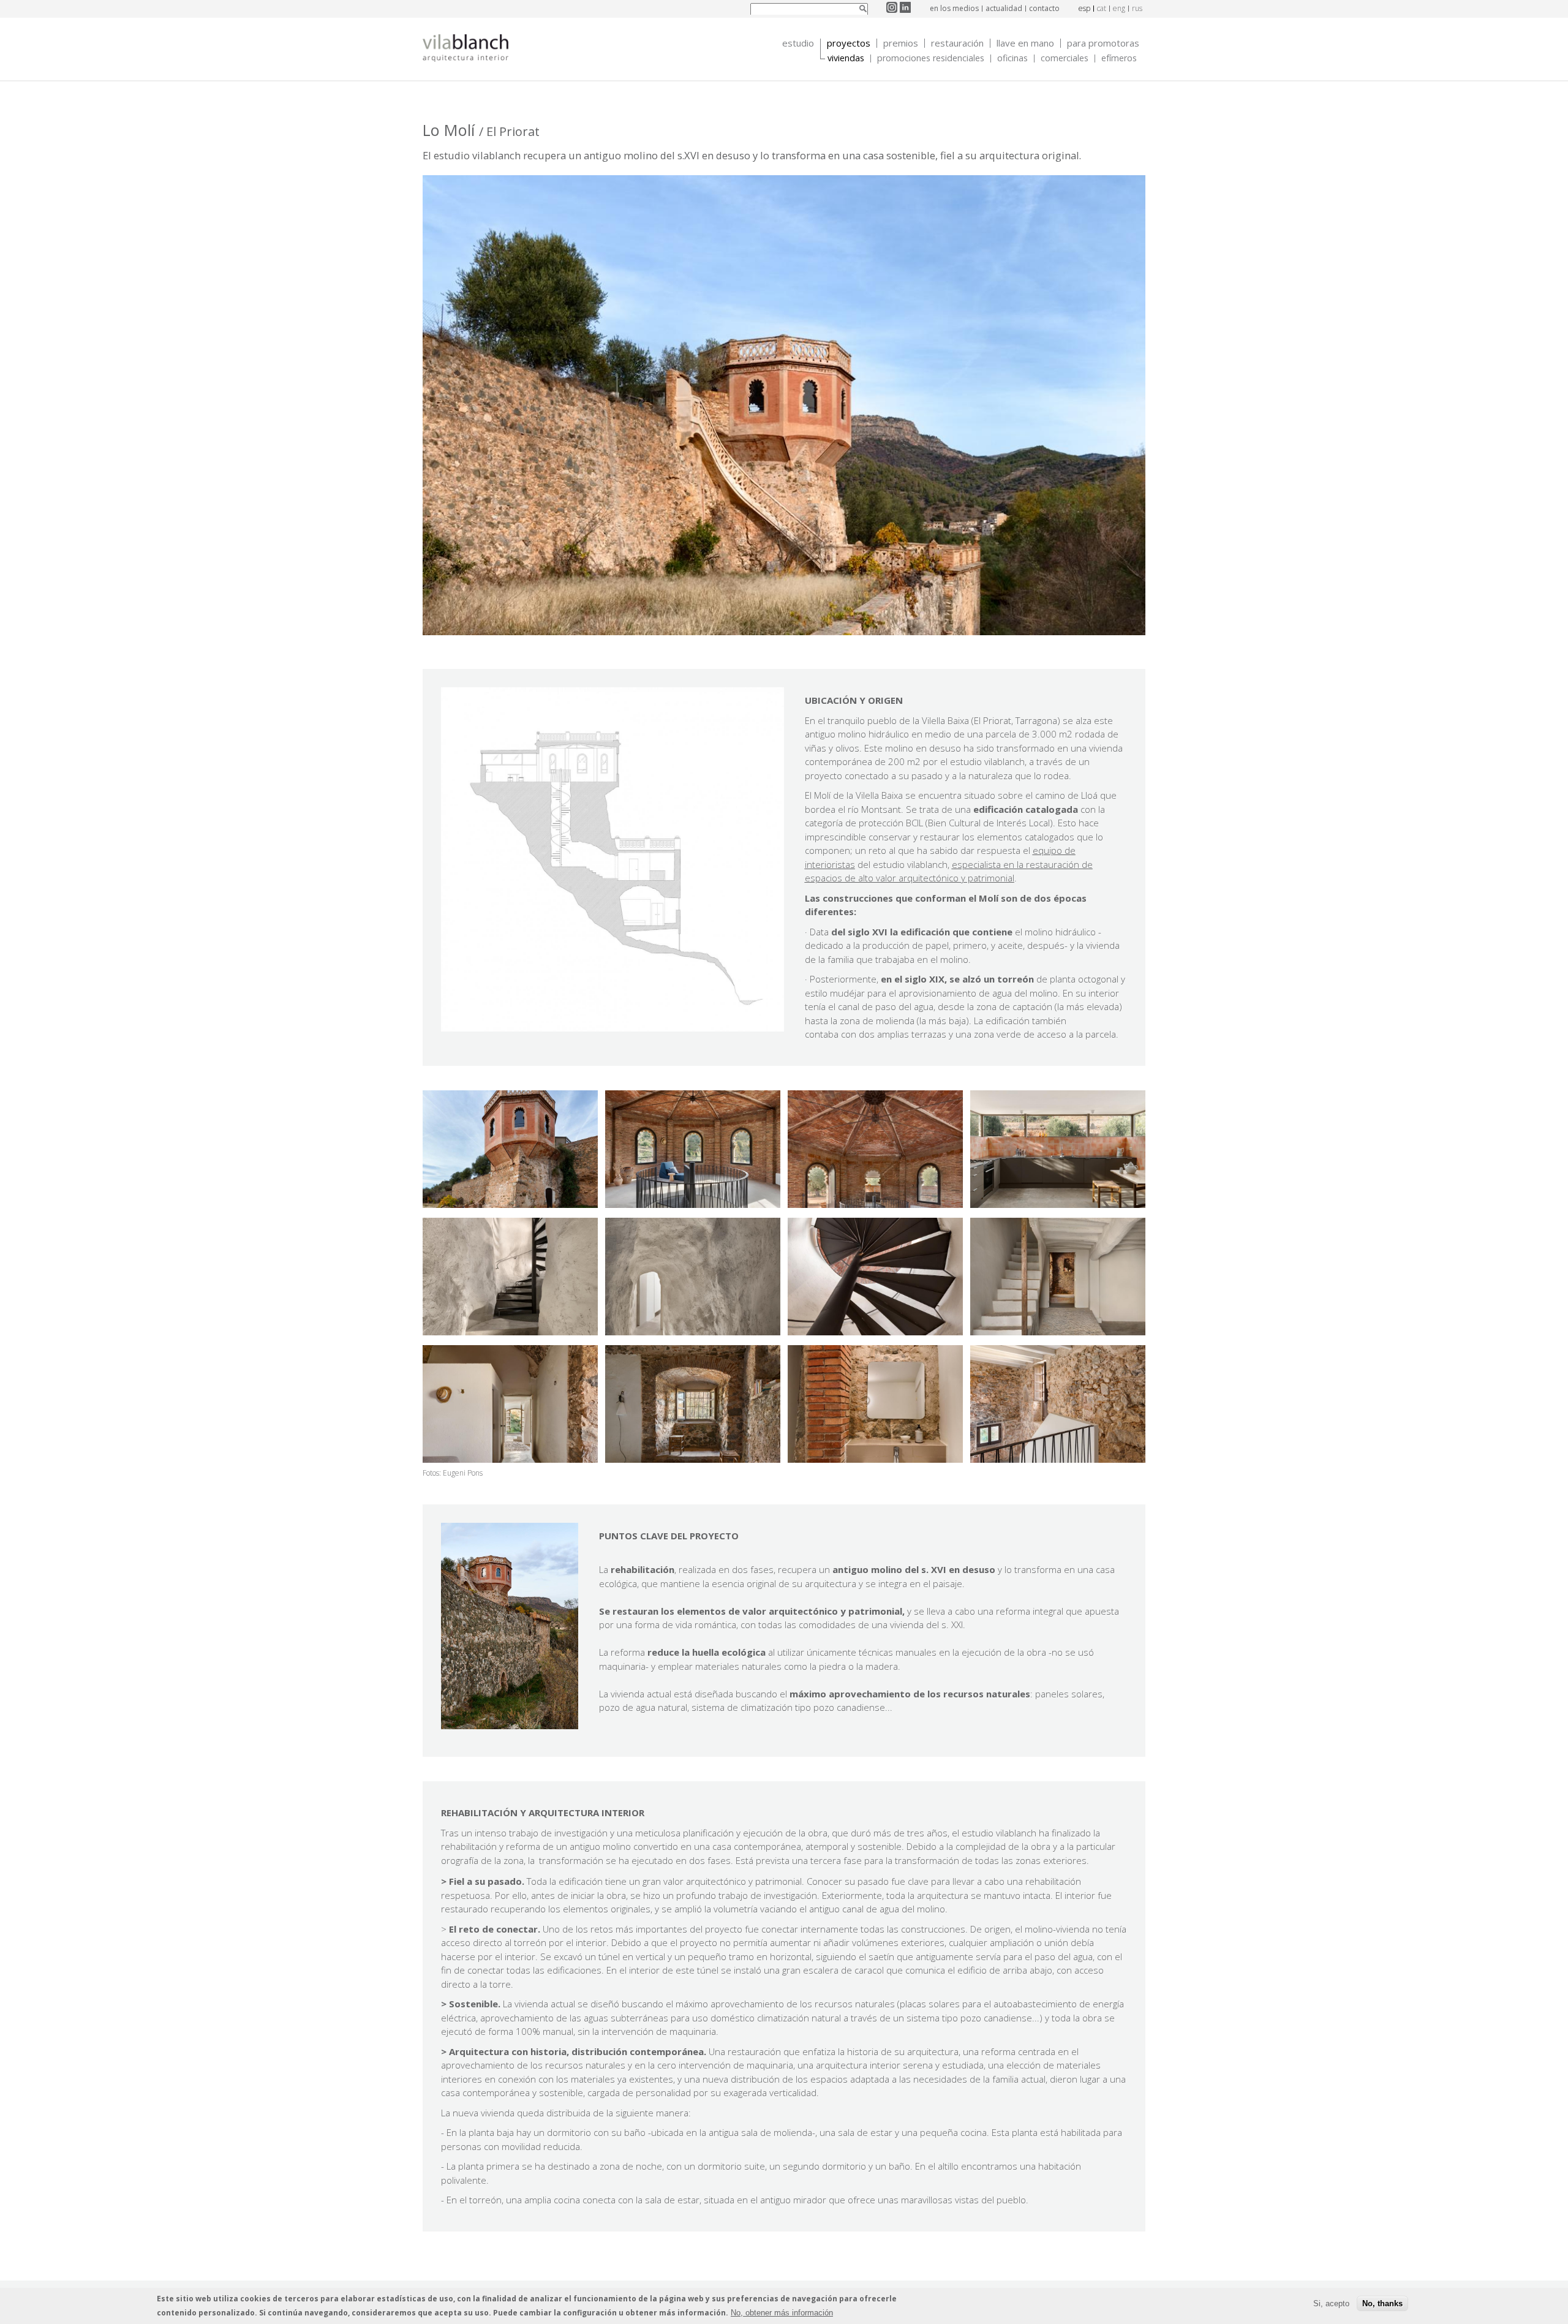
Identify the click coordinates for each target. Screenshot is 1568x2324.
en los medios (954, 8)
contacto (1044, 8)
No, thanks (1382, 2304)
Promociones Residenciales (931, 58)
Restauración (957, 43)
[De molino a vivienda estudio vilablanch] (510, 1204)
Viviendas (846, 58)
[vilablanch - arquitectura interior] (466, 50)
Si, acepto (1331, 2304)
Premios (901, 43)
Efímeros (1119, 58)
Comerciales (1065, 58)
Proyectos (849, 43)
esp (1084, 8)
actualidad (1004, 8)
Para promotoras (1103, 43)
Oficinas (1012, 58)
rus (1137, 8)
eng (1119, 8)
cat (1102, 8)
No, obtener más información (782, 2313)
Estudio (798, 43)
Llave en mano (1025, 43)
